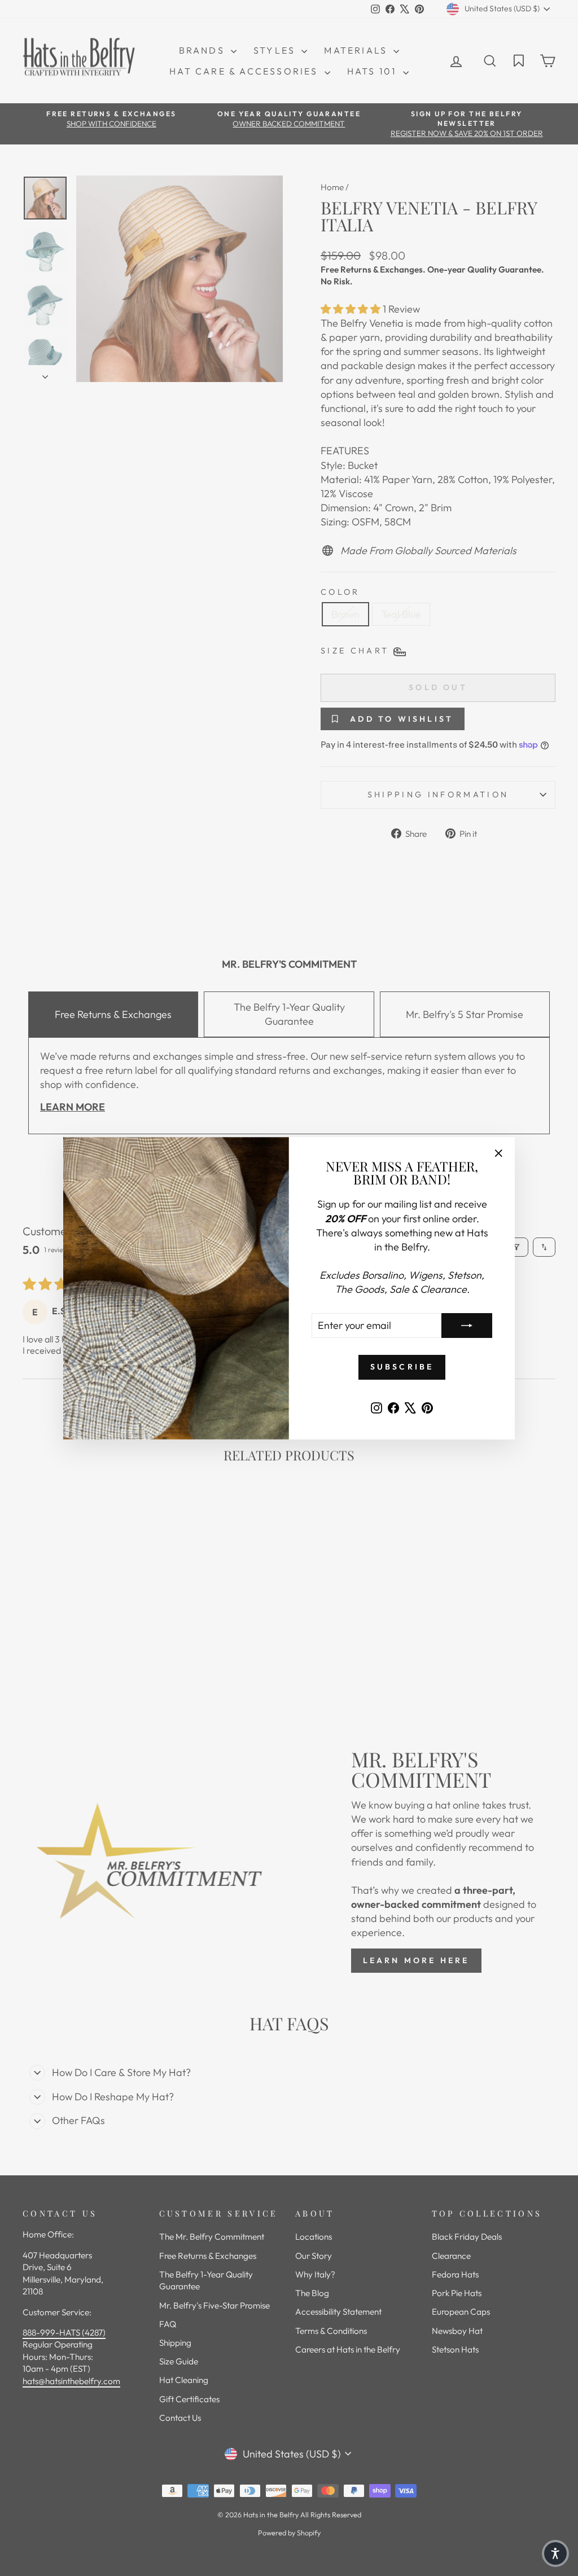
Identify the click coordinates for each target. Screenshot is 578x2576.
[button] (555, 2553)
